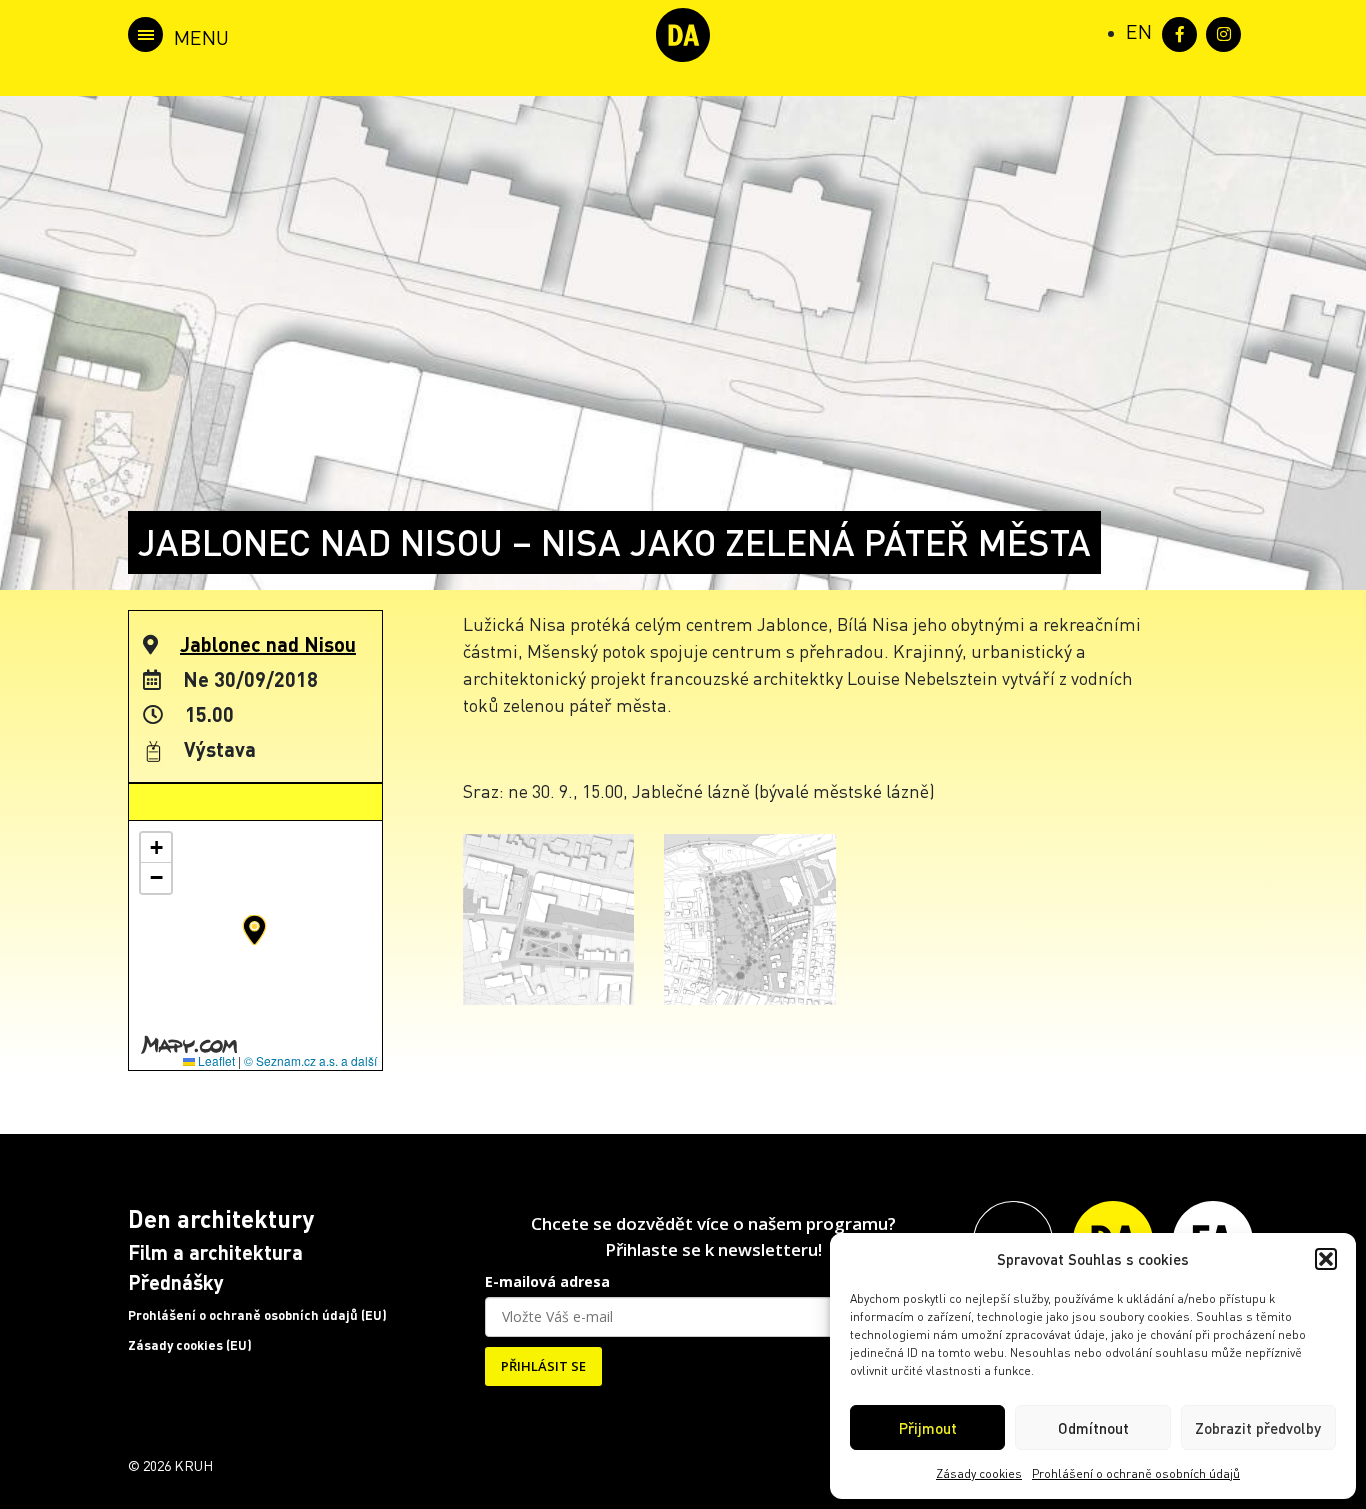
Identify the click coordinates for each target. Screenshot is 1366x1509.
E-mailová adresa (547, 1281)
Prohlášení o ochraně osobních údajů (1136, 1473)
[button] (1326, 1259)
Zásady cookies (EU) (190, 1345)
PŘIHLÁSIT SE (543, 1366)
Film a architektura (215, 1252)
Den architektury (221, 1218)
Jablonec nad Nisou (268, 644)
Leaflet (215, 1060)
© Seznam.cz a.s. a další (310, 1060)
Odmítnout (1093, 1428)
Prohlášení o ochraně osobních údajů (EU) (257, 1315)
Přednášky (176, 1282)
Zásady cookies (979, 1473)
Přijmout (928, 1428)
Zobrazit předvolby (1258, 1428)
